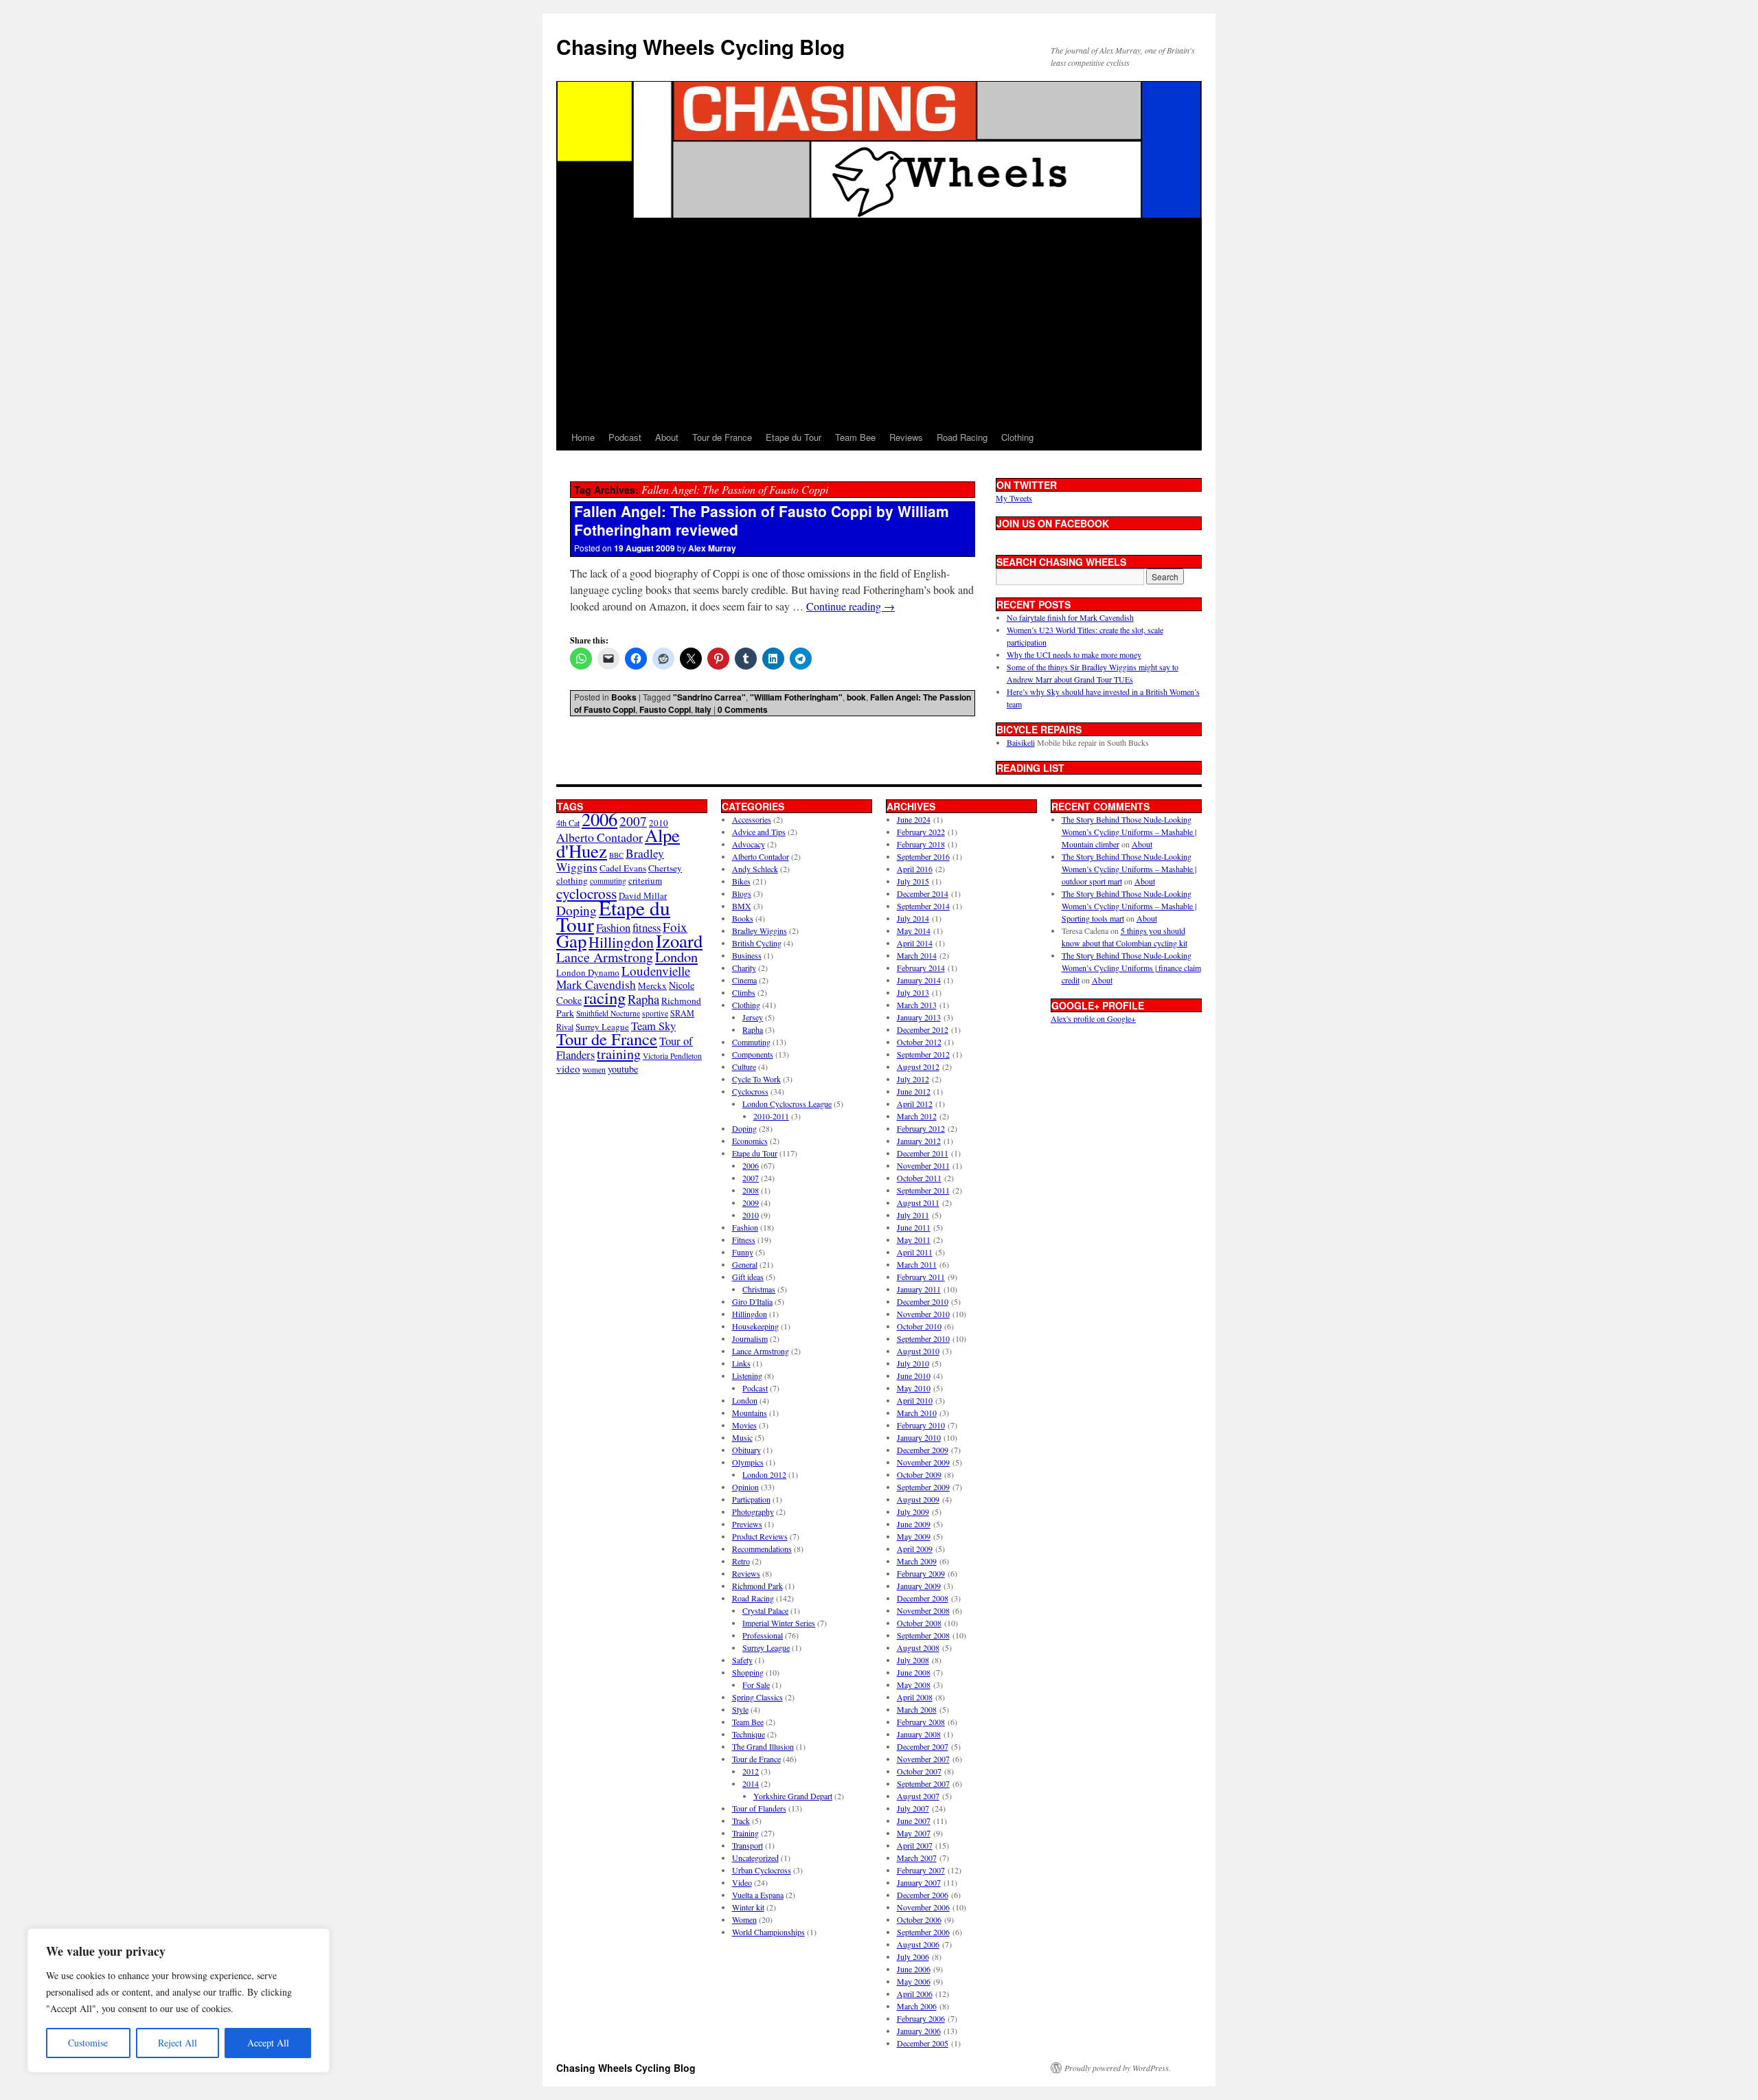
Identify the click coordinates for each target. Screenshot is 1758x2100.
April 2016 (915, 869)
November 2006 (923, 1907)
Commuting (751, 1042)
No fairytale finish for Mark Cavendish (1070, 617)
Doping (744, 1128)
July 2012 (913, 1079)
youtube (623, 1069)
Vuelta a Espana (758, 1895)
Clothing (1017, 437)
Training (745, 1833)
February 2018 (921, 844)
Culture (744, 1066)
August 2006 (918, 1944)
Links (741, 1363)
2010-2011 (771, 1116)
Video (742, 1882)
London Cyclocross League (787, 1104)
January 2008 (919, 1734)
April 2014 (915, 943)
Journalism (750, 1338)
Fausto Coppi (665, 709)
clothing (572, 880)
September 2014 (923, 906)
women (594, 1070)
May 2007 (914, 1833)
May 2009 (914, 1536)
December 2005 (923, 2043)
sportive (655, 1013)
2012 (751, 1771)
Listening (747, 1376)
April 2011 (915, 1252)
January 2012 (919, 1141)
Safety (742, 1660)
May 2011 (914, 1240)
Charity (744, 968)
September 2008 (923, 1635)
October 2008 (919, 1623)
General (745, 1264)
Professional (763, 1635)
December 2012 (923, 1029)
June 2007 (914, 1821)
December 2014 (923, 893)
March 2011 (917, 1264)
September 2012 (923, 1054)
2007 (633, 821)
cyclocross (586, 893)
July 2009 (913, 1511)
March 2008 (917, 1709)
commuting (608, 881)
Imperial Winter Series (779, 1623)
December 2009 (923, 1450)
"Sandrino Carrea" (709, 697)
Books (624, 697)
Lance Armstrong (605, 957)
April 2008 (915, 1697)
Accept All (268, 2043)
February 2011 (921, 1277)
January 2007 (919, 1882)
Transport (747, 1845)
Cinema (744, 980)
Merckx (652, 985)
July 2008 (913, 1660)
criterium (645, 880)
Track (741, 1821)
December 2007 (923, 1746)
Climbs (744, 992)
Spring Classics (757, 1697)
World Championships (768, 1932)
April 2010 (915, 1400)
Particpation (751, 1499)
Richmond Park (757, 1586)
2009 (751, 1202)
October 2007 (919, 1771)
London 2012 (764, 1474)
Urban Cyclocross (762, 1870)
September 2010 (923, 1338)
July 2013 (913, 992)
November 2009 (923, 1462)
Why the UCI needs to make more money (1074, 654)
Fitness (744, 1240)
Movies (744, 1425)
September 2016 (923, 856)
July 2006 (913, 1956)
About (667, 437)
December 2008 (923, 1598)
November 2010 (923, 1314)
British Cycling (757, 943)
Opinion (745, 1487)
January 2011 (919, 1289)
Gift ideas (748, 1277)
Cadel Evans (623, 868)
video (568, 1069)
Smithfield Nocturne (608, 1013)
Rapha (643, 999)
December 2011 (923, 1153)
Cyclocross (750, 1091)
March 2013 (917, 1005)
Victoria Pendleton (672, 1056)
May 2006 (914, 1981)
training (619, 1054)
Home (583, 437)
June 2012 (914, 1091)
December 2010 (923, 1301)
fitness (647, 927)
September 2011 (923, 1190)
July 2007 (913, 1808)
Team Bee (855, 437)
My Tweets (1014, 498)
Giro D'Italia (752, 1301)
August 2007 (918, 1796)
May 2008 (914, 1685)
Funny (743, 1252)
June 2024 (914, 819)
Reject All (178, 2043)
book (856, 697)
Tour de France (722, 437)
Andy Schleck (755, 869)
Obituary (746, 1450)
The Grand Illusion (763, 1746)
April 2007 (915, 1845)
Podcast (625, 437)
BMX (742, 906)
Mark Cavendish (596, 984)
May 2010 (914, 1388)
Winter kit (748, 1907)
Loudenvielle (656, 971)
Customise (88, 2043)
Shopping (748, 1672)
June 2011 (914, 1227)
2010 (751, 1215)
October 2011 (919, 1178)
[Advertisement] (879, 321)
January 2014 (919, 980)
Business (747, 955)
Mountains (750, 1413)
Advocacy (749, 844)
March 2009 (917, 1561)
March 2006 (917, 2006)
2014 (751, 1783)
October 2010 (919, 1326)
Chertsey (665, 868)
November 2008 (923, 1610)
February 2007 (921, 1870)
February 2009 (921, 1573)
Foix (675, 927)
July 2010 (913, 1363)
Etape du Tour (794, 437)
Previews (747, 1524)
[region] (179, 2000)
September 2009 (923, 1487)
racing (605, 997)
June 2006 (914, 1969)
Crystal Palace (765, 1610)
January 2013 (919, 1017)
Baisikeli (1021, 742)
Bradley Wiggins (760, 931)
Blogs (742, 893)
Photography (753, 1511)
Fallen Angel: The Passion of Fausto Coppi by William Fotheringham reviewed (762, 520)
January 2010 (919, 1437)
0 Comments (743, 709)
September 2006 (923, 1932)
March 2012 (917, 1116)
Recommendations (762, 1549)
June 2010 (914, 1376)
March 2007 (917, 1858)
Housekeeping (755, 1326)
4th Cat (568, 823)
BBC (616, 855)
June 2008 (914, 1672)
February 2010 (921, 1425)
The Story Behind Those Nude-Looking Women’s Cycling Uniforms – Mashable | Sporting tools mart (1129, 906)
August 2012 (918, 1066)
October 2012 (919, 1042)
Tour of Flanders (759, 1808)
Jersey (753, 1017)
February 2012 (921, 1128)
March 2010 (917, 1413)
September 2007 (923, 1783)
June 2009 (914, 1524)
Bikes (741, 881)
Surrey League (602, 1027)
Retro (741, 1561)
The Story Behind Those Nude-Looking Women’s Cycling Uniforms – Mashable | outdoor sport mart (1129, 869)
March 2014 (917, 955)
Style (740, 1709)
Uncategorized (755, 1858)
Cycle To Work (756, 1079)
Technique (749, 1734)
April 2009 (915, 1549)
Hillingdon (621, 942)
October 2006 (919, 1919)
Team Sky (653, 1026)
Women (744, 1919)
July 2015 (913, 881)
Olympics (748, 1462)
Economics (750, 1141)
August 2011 (918, 1202)
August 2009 (918, 1499)
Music (742, 1437)
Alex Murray (712, 548)
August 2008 (918, 1647)
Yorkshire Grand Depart (793, 1796)
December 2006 (923, 1895)
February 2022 (921, 832)
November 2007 (923, 1759)
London (676, 957)
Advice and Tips (759, 832)
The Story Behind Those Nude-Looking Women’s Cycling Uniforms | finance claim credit (1131, 968)
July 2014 (913, 918)
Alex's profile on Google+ (1093, 1018)
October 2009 (919, 1474)
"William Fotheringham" (796, 697)
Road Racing (962, 437)
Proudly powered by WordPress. (1118, 2068)
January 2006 (919, 2031)
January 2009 (919, 1586)
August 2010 (918, 1351)
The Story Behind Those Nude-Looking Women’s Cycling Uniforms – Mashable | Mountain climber (1129, 832)
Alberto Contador (600, 837)
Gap (571, 940)
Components (753, 1054)
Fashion (613, 927)
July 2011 (913, 1215)
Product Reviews (760, 1536)
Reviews (906, 437)
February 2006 (921, 2018)
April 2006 (915, 1994)
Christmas (759, 1289)
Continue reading (851, 606)
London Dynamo (588, 972)
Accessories (752, 819)
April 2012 (915, 1104)
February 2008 (921, 1722)
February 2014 (921, 968)
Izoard (679, 940)
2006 (600, 819)
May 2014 (914, 931)
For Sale (756, 1685)
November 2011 (923, 1165)
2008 (751, 1190)
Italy (703, 709)
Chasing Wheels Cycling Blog (700, 46)
